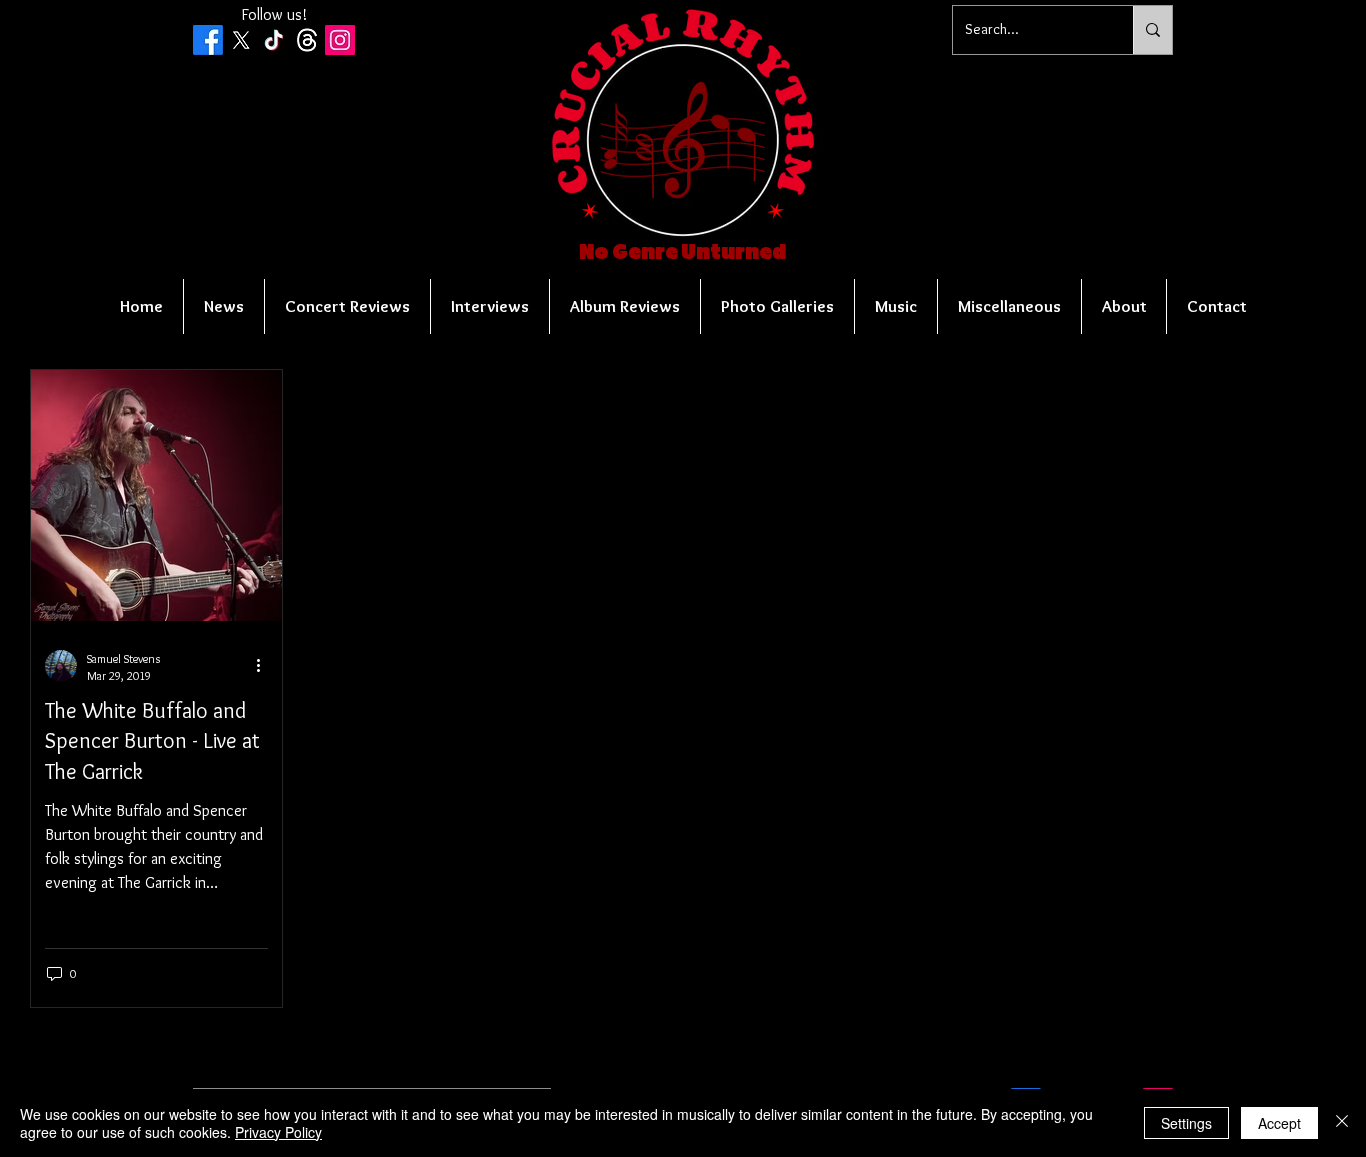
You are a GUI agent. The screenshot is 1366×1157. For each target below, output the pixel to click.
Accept (1279, 1123)
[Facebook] (208, 40)
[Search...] (1152, 30)
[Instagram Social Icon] (340, 40)
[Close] (1342, 1123)
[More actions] (265, 666)
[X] (241, 40)
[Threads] (307, 40)
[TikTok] (274, 40)
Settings (1186, 1123)
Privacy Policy (278, 1132)
